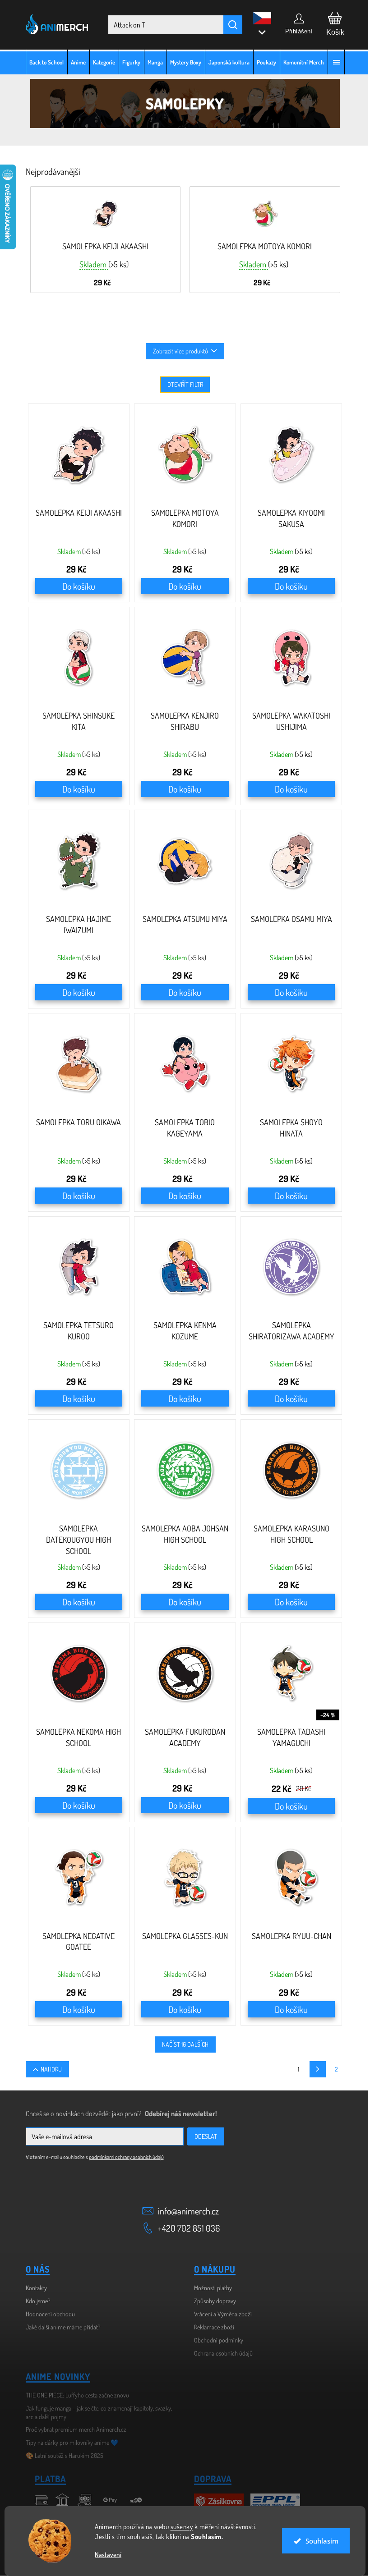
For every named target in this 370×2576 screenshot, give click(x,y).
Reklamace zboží (211, 2327)
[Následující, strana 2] (314, 2069)
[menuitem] (43, 62)
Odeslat (202, 2136)
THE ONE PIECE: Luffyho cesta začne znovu (74, 2395)
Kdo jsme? (35, 2301)
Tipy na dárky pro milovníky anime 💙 (68, 2442)
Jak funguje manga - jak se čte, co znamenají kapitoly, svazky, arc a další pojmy (95, 2412)
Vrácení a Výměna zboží (220, 2314)
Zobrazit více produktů (177, 351)
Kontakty (33, 2288)
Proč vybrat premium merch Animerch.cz (72, 2429)
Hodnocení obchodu (47, 2314)
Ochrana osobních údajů (220, 2353)
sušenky (178, 2527)
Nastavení (105, 2555)
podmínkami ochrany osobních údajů (123, 2157)
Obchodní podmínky (215, 2340)
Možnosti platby (210, 2288)
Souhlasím (318, 2541)
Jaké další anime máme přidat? (60, 2327)
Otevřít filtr (182, 384)
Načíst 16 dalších (182, 2044)
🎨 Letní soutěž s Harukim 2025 (61, 2455)
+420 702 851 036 (186, 2228)
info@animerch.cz (185, 2211)
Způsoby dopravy (212, 2301)
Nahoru (48, 2069)
